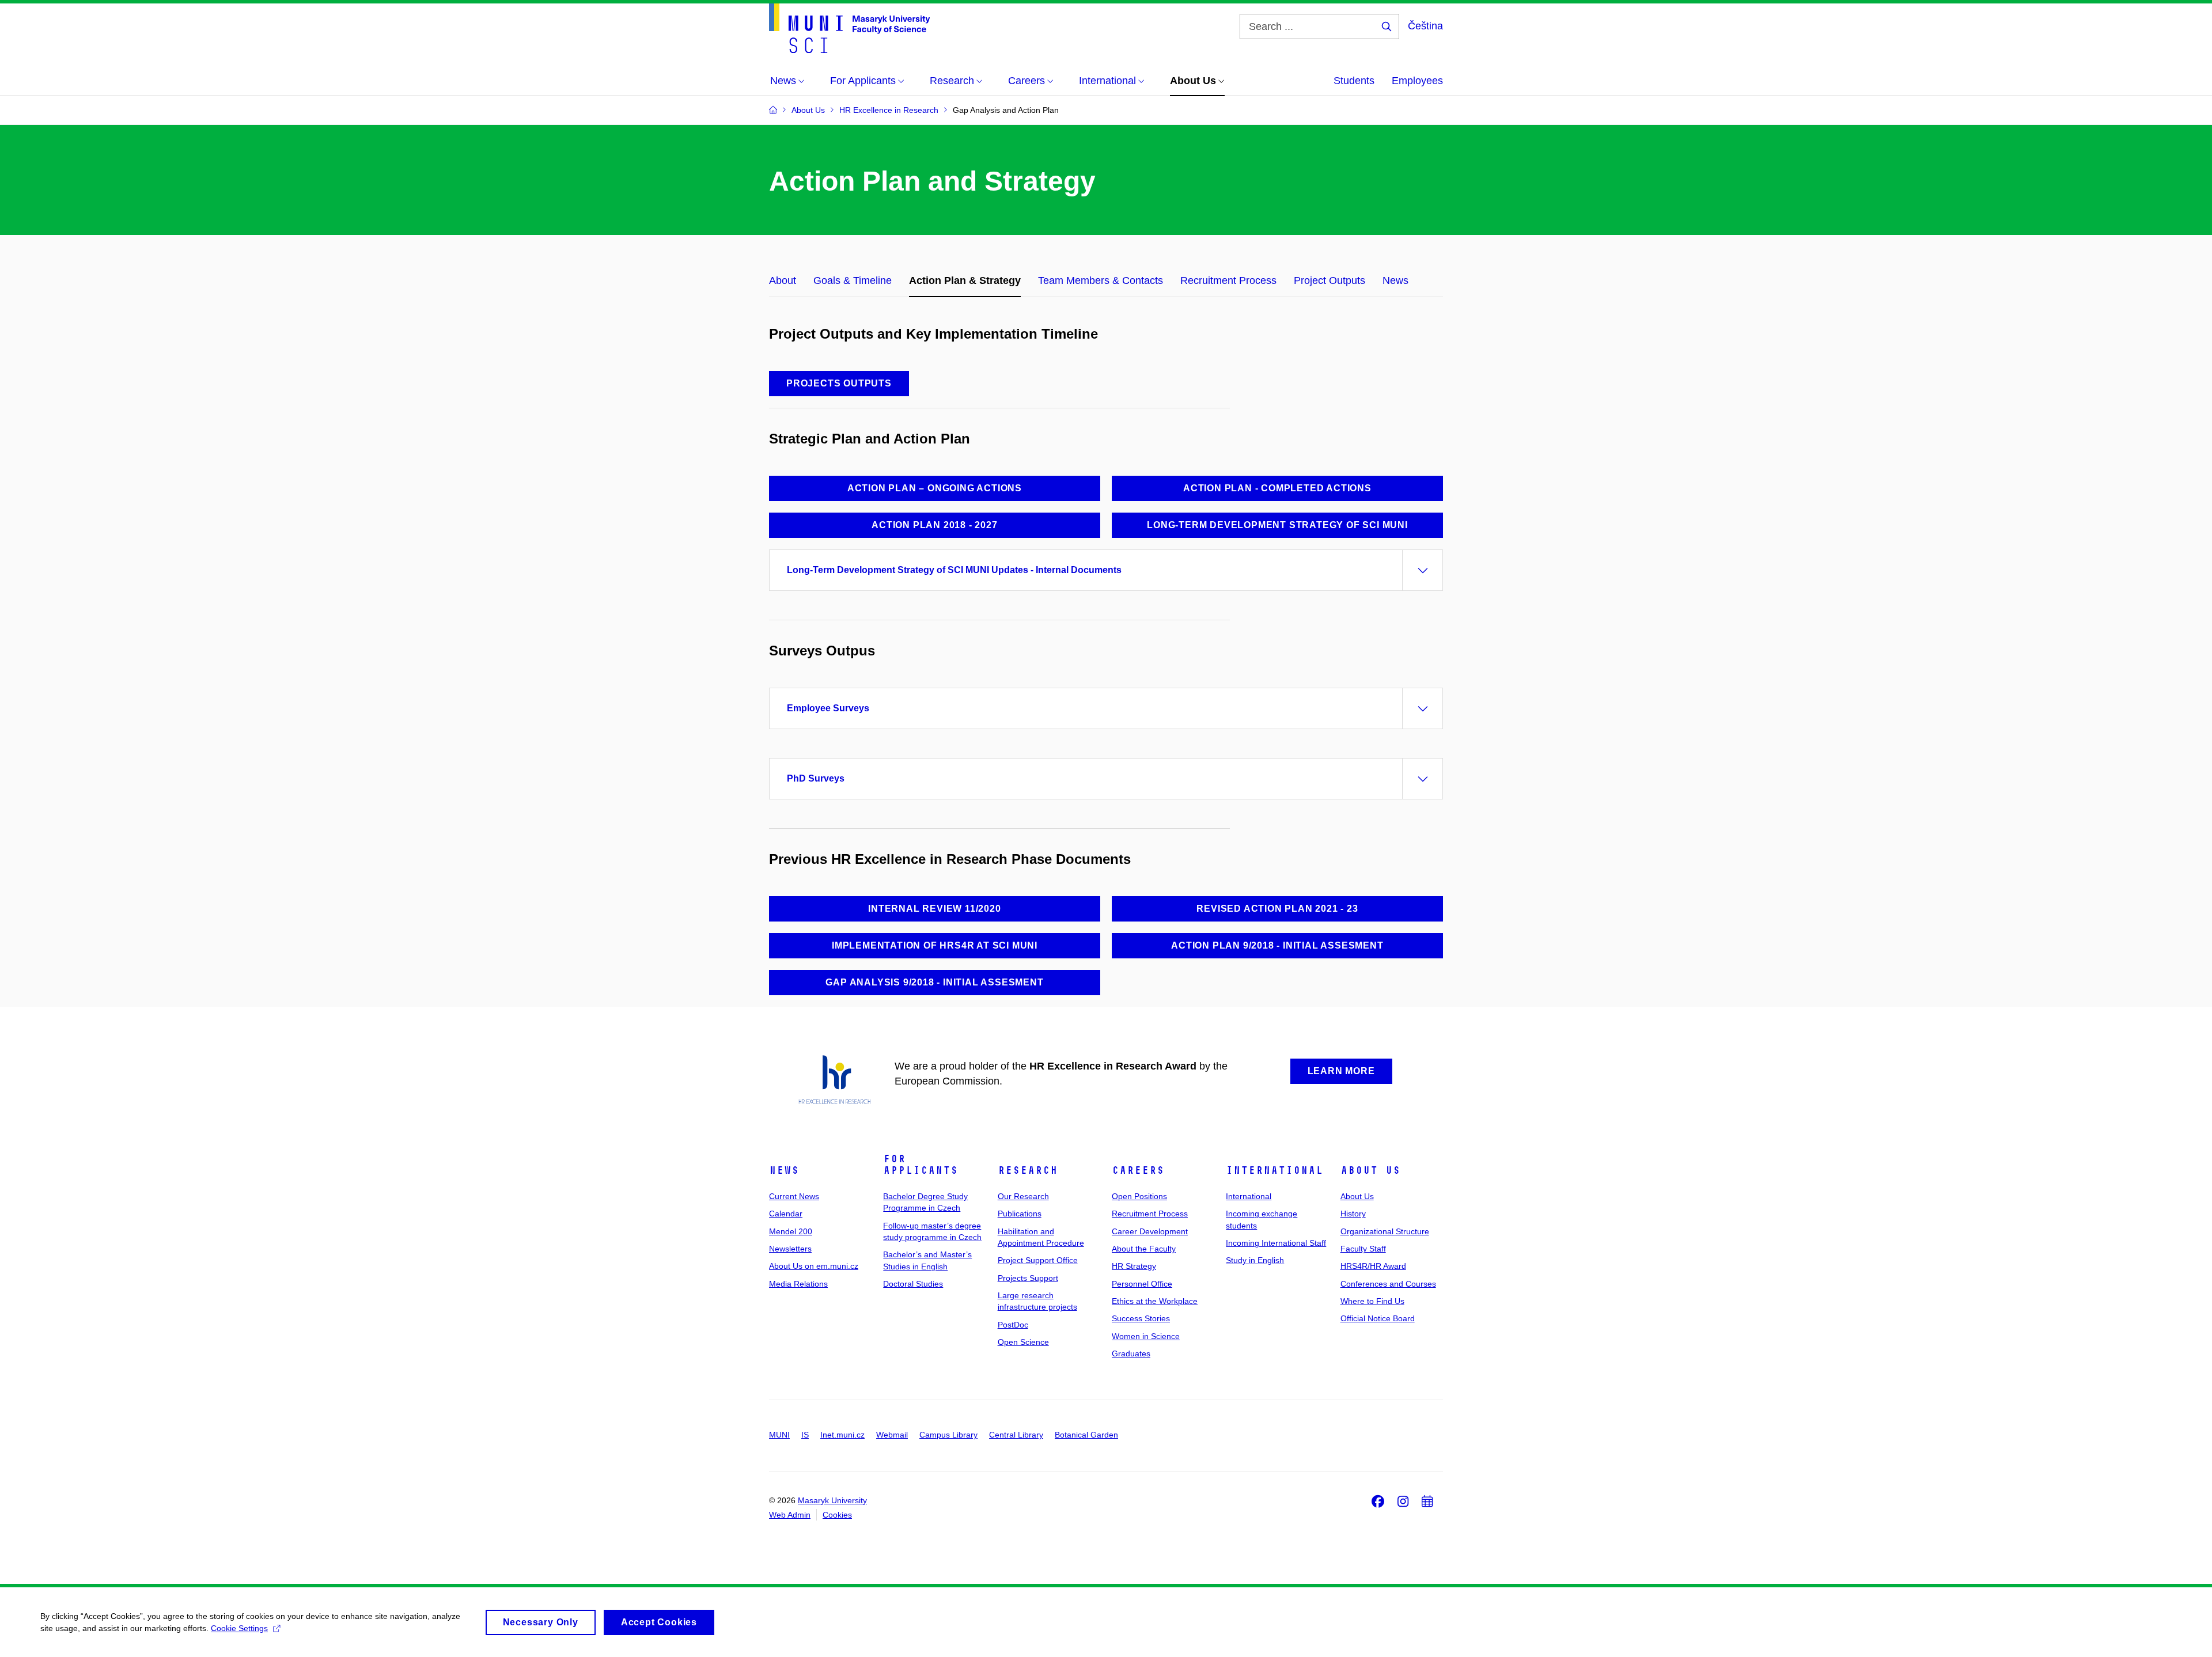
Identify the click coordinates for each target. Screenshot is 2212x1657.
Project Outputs (1330, 280)
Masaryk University (832, 1500)
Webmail (892, 1435)
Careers (1138, 1170)
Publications (1020, 1214)
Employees (1417, 81)
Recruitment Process (1228, 280)
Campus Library (948, 1435)
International (1274, 1170)
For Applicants (921, 1165)
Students (1354, 81)
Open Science (1023, 1342)
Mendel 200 (791, 1231)
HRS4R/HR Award (1373, 1266)
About (783, 280)
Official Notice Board (1378, 1318)
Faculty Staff (1363, 1249)
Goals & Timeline (853, 280)
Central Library (1016, 1435)
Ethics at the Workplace (1155, 1301)
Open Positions (1139, 1196)
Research (1028, 1170)
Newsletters (790, 1249)
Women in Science (1146, 1336)
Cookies (837, 1515)
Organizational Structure (1385, 1231)
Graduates (1131, 1353)
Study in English (1255, 1260)
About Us (1370, 1170)
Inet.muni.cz (842, 1435)
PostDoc (1013, 1325)
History (1353, 1214)
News (1395, 280)
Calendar (786, 1214)
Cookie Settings (239, 1628)
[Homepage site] (849, 28)
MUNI (779, 1435)
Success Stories (1141, 1318)
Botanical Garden (1086, 1435)
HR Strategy (1134, 1266)
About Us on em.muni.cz (814, 1266)
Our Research (1023, 1196)
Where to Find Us (1372, 1301)
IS (805, 1435)
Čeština (1425, 26)
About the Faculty (1144, 1249)
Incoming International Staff (1276, 1243)
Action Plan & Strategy (965, 280)
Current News (794, 1196)
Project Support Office (1038, 1260)
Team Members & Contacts (1101, 280)
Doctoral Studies (913, 1284)
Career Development (1150, 1231)
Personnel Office (1142, 1284)
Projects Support (1028, 1278)
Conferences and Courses (1388, 1284)
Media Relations (798, 1284)
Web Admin (790, 1515)
